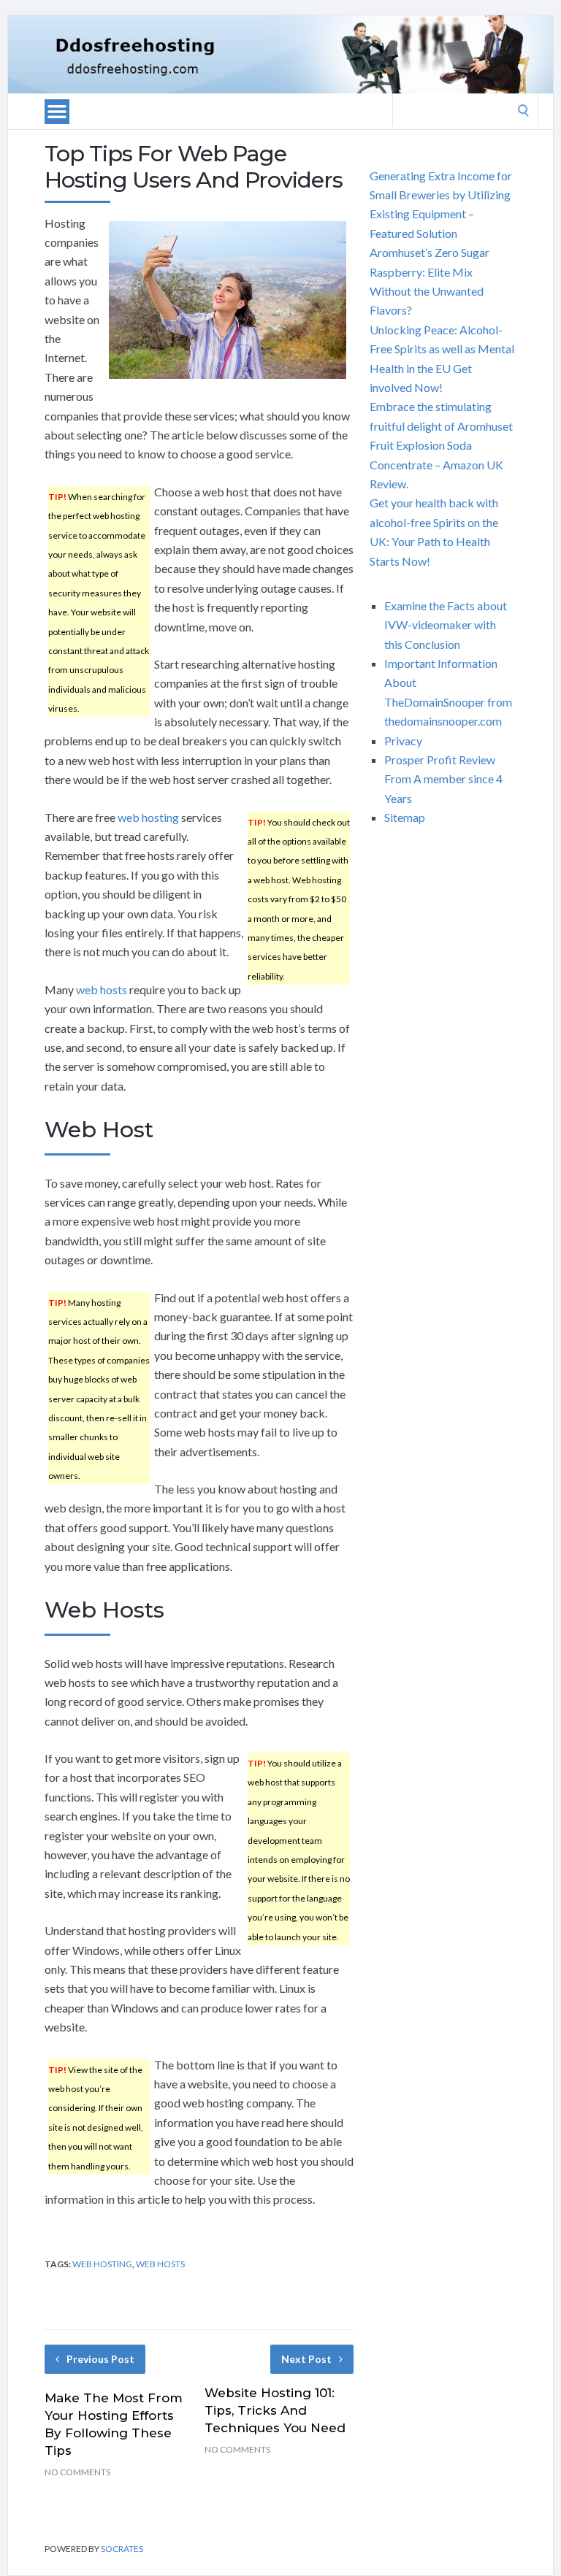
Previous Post (100, 2359)
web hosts (102, 989)
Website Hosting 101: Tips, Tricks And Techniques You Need (275, 2410)
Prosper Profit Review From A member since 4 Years (443, 779)
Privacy (403, 741)
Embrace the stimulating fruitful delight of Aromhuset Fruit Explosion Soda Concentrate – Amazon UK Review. (441, 445)
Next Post (306, 2359)
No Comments (77, 2472)
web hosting (148, 817)
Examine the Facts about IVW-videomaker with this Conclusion (446, 625)
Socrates (122, 2549)
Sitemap (405, 817)
